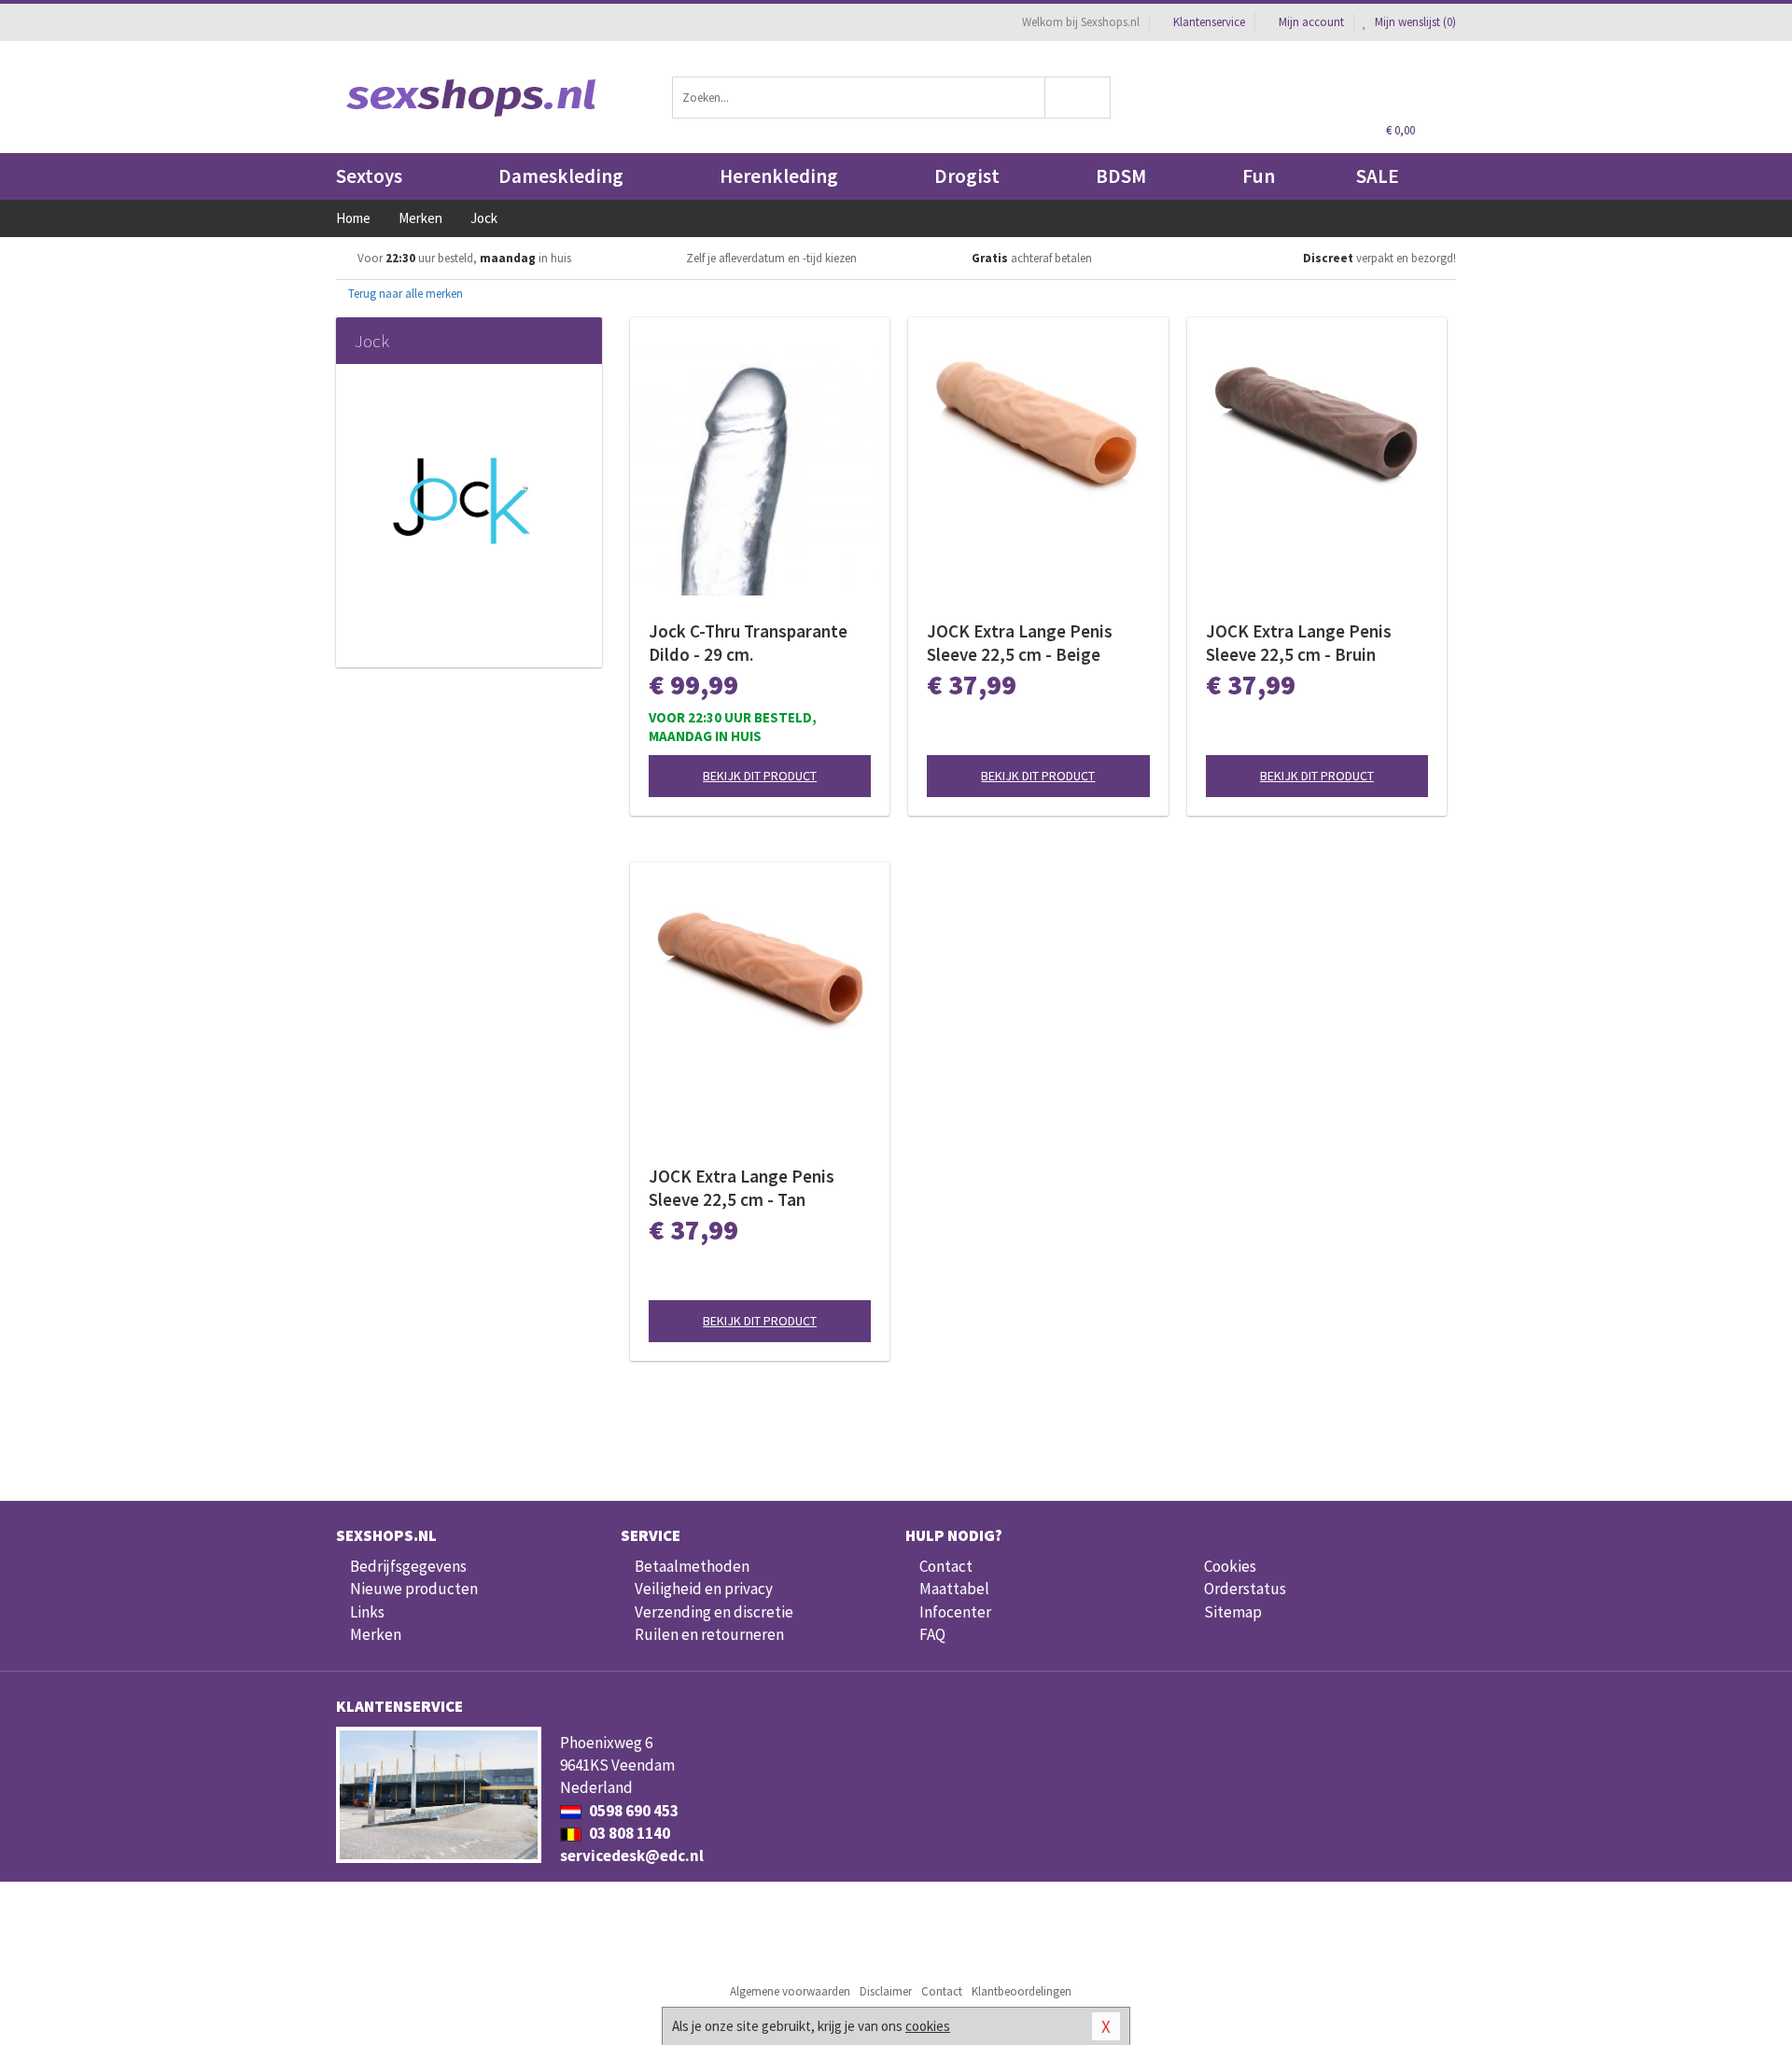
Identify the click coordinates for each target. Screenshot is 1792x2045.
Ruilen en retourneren (709, 1634)
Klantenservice (1209, 22)
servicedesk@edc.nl (632, 1856)
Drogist (967, 176)
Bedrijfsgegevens (408, 1566)
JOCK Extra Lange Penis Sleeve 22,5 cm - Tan (742, 1188)
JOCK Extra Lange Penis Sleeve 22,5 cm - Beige (1020, 643)
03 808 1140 (628, 1833)
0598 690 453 (632, 1811)
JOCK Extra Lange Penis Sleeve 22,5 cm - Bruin (1299, 643)
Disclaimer (886, 1991)
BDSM (1121, 176)
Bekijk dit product (760, 776)
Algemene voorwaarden (790, 1991)
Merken (376, 1634)
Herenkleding (779, 176)
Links (367, 1612)
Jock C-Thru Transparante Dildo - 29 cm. (748, 643)
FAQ (932, 1634)
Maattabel (954, 1589)
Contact (946, 1566)
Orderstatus (1245, 1589)
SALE (1378, 176)
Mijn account (1311, 22)
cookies (928, 2026)
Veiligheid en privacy (704, 1589)
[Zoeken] (1078, 98)
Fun (1259, 176)
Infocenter (955, 1612)
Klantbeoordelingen (1022, 1991)
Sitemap (1233, 1612)
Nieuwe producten (414, 1589)
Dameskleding (561, 176)
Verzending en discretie (714, 1612)
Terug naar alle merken (404, 294)
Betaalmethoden (692, 1566)
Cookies (1230, 1566)
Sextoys (369, 176)
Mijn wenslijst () (1414, 22)
